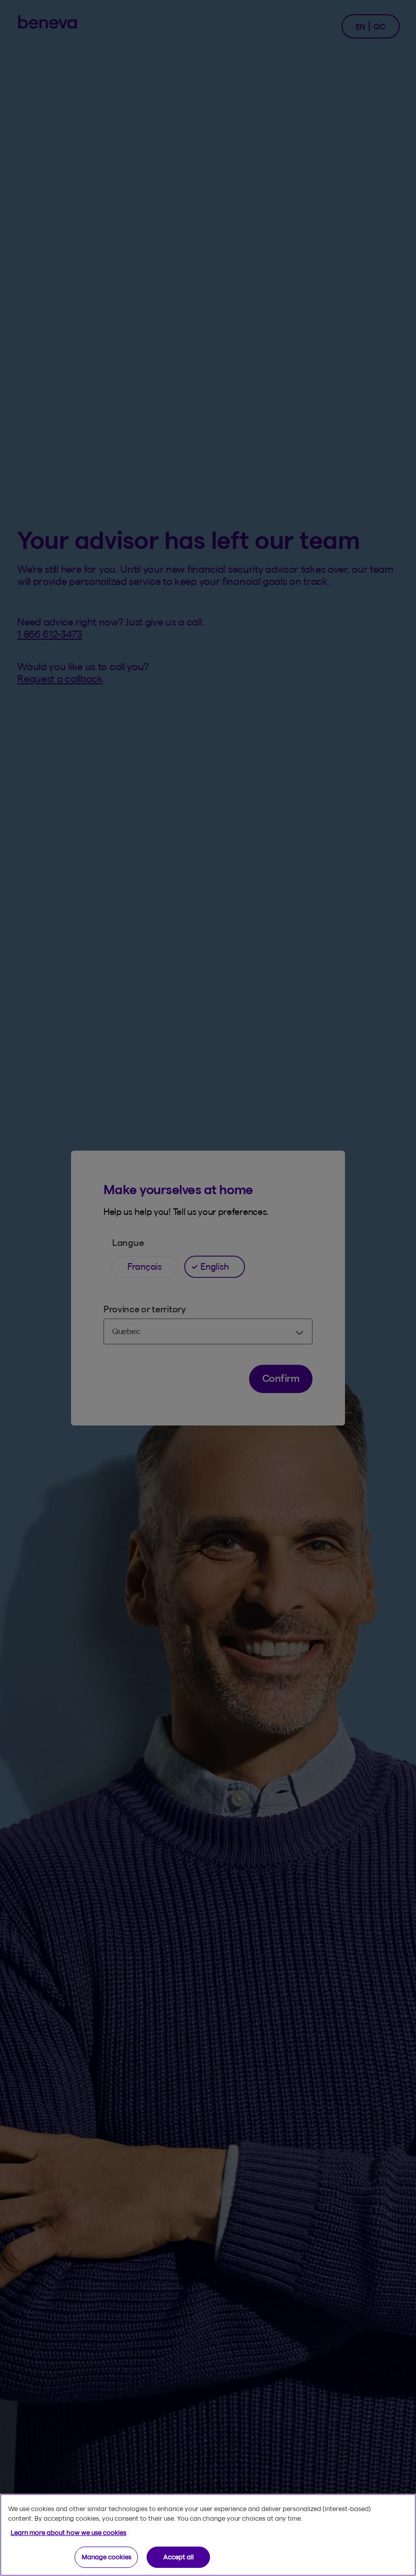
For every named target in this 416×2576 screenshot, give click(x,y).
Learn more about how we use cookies (68, 2532)
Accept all (179, 2557)
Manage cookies (107, 2557)
